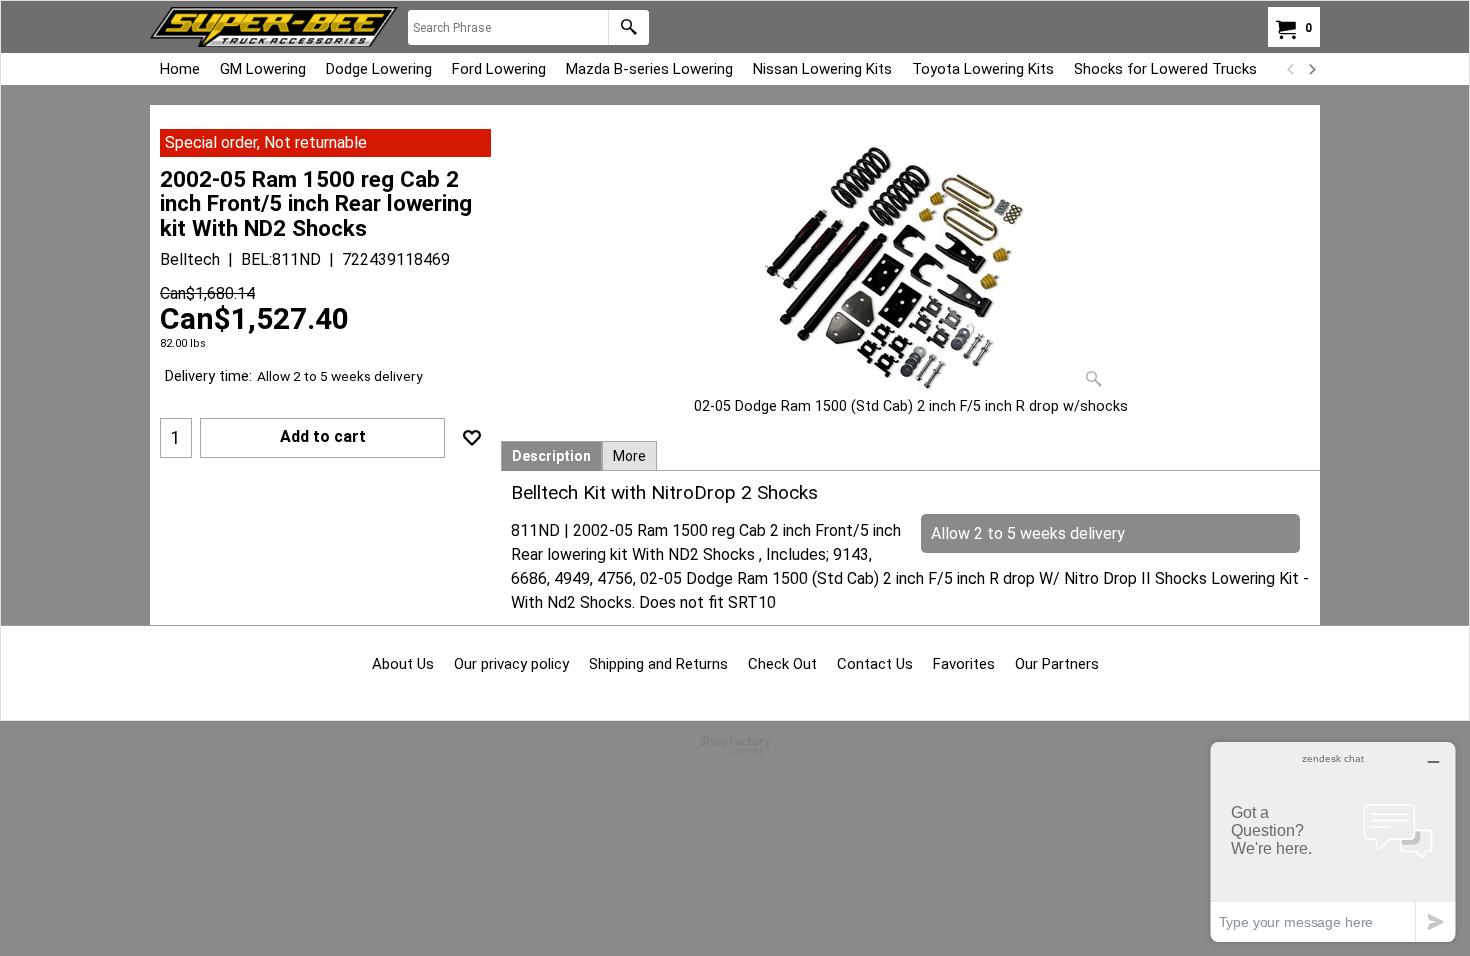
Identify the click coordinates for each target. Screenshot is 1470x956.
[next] (1311, 69)
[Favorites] (472, 438)
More (629, 456)
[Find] (628, 27)
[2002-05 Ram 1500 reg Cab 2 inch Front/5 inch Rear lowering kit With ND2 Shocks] (911, 263)
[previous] (1291, 69)
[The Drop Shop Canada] (274, 27)
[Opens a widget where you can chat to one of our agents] (1333, 841)
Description (551, 456)
